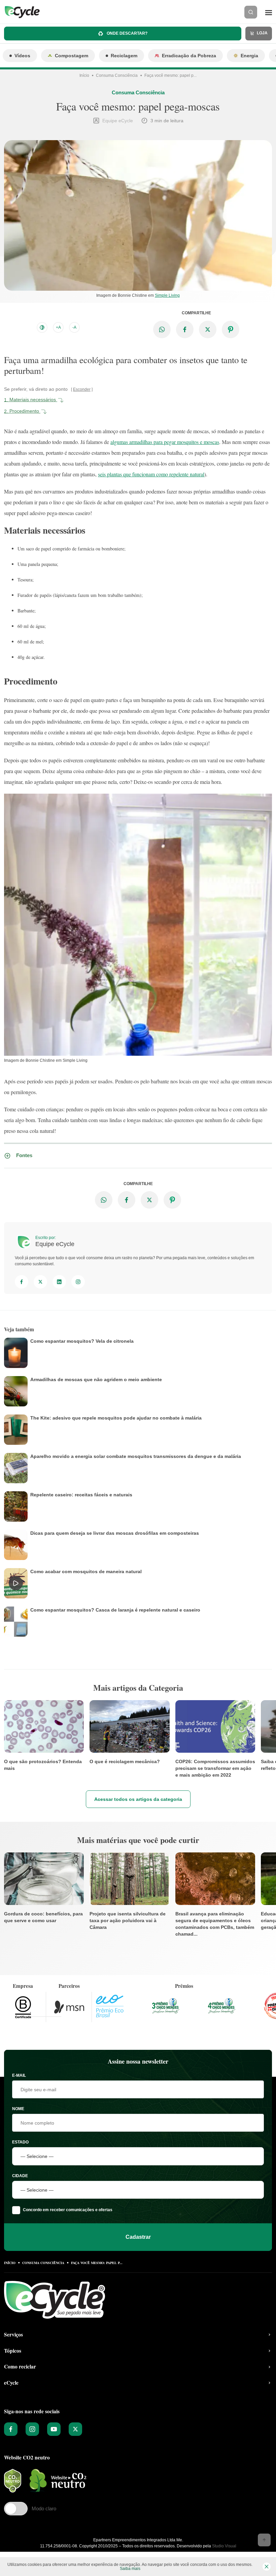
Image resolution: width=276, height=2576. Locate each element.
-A (74, 327)
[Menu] (269, 12)
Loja (262, 33)
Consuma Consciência (117, 75)
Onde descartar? (127, 33)
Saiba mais (130, 2569)
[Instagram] (78, 1282)
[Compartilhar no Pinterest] (231, 329)
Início (84, 75)
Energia (249, 56)
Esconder (82, 389)
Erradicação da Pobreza (189, 56)
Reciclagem (124, 56)
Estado (20, 2142)
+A (58, 327)
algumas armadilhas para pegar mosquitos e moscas (165, 442)
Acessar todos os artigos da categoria (138, 1800)
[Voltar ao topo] (264, 2540)
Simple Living (167, 295)
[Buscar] (251, 12)
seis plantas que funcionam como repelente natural (151, 474)
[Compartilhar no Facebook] (185, 329)
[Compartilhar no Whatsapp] (162, 329)
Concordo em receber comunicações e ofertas (68, 2210)
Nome (18, 2109)
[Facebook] (22, 1282)
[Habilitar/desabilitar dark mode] (42, 327)
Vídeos (22, 56)
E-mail (19, 2075)
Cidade (20, 2176)
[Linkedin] (59, 1282)
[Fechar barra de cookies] (267, 2567)
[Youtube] (54, 2429)
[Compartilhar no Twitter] (208, 329)
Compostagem (72, 56)
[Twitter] (40, 1282)
